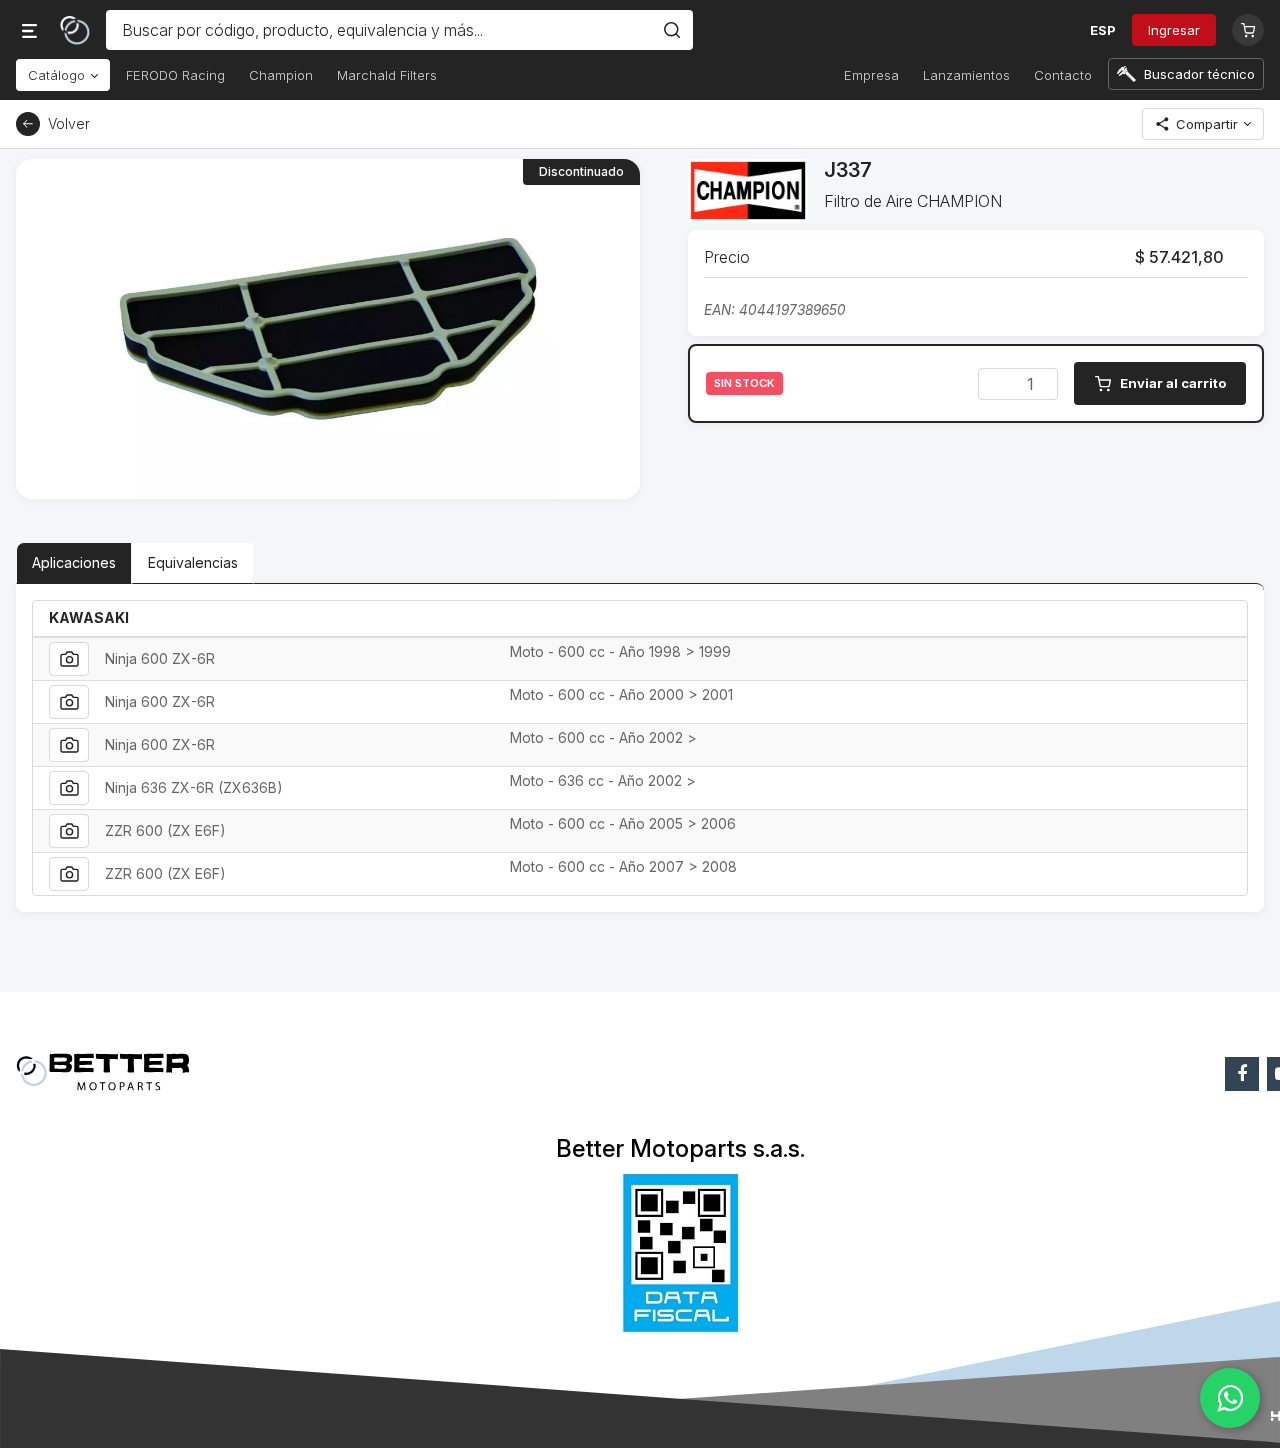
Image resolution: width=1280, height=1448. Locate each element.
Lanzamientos (966, 75)
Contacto (1063, 75)
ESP (1103, 30)
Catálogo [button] (58, 75)
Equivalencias (193, 562)
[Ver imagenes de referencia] (69, 659)
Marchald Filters (387, 75)
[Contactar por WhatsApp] (1230, 1398)
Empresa (871, 75)
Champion (281, 75)
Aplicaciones (74, 562)
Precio (727, 257)
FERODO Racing (175, 75)
